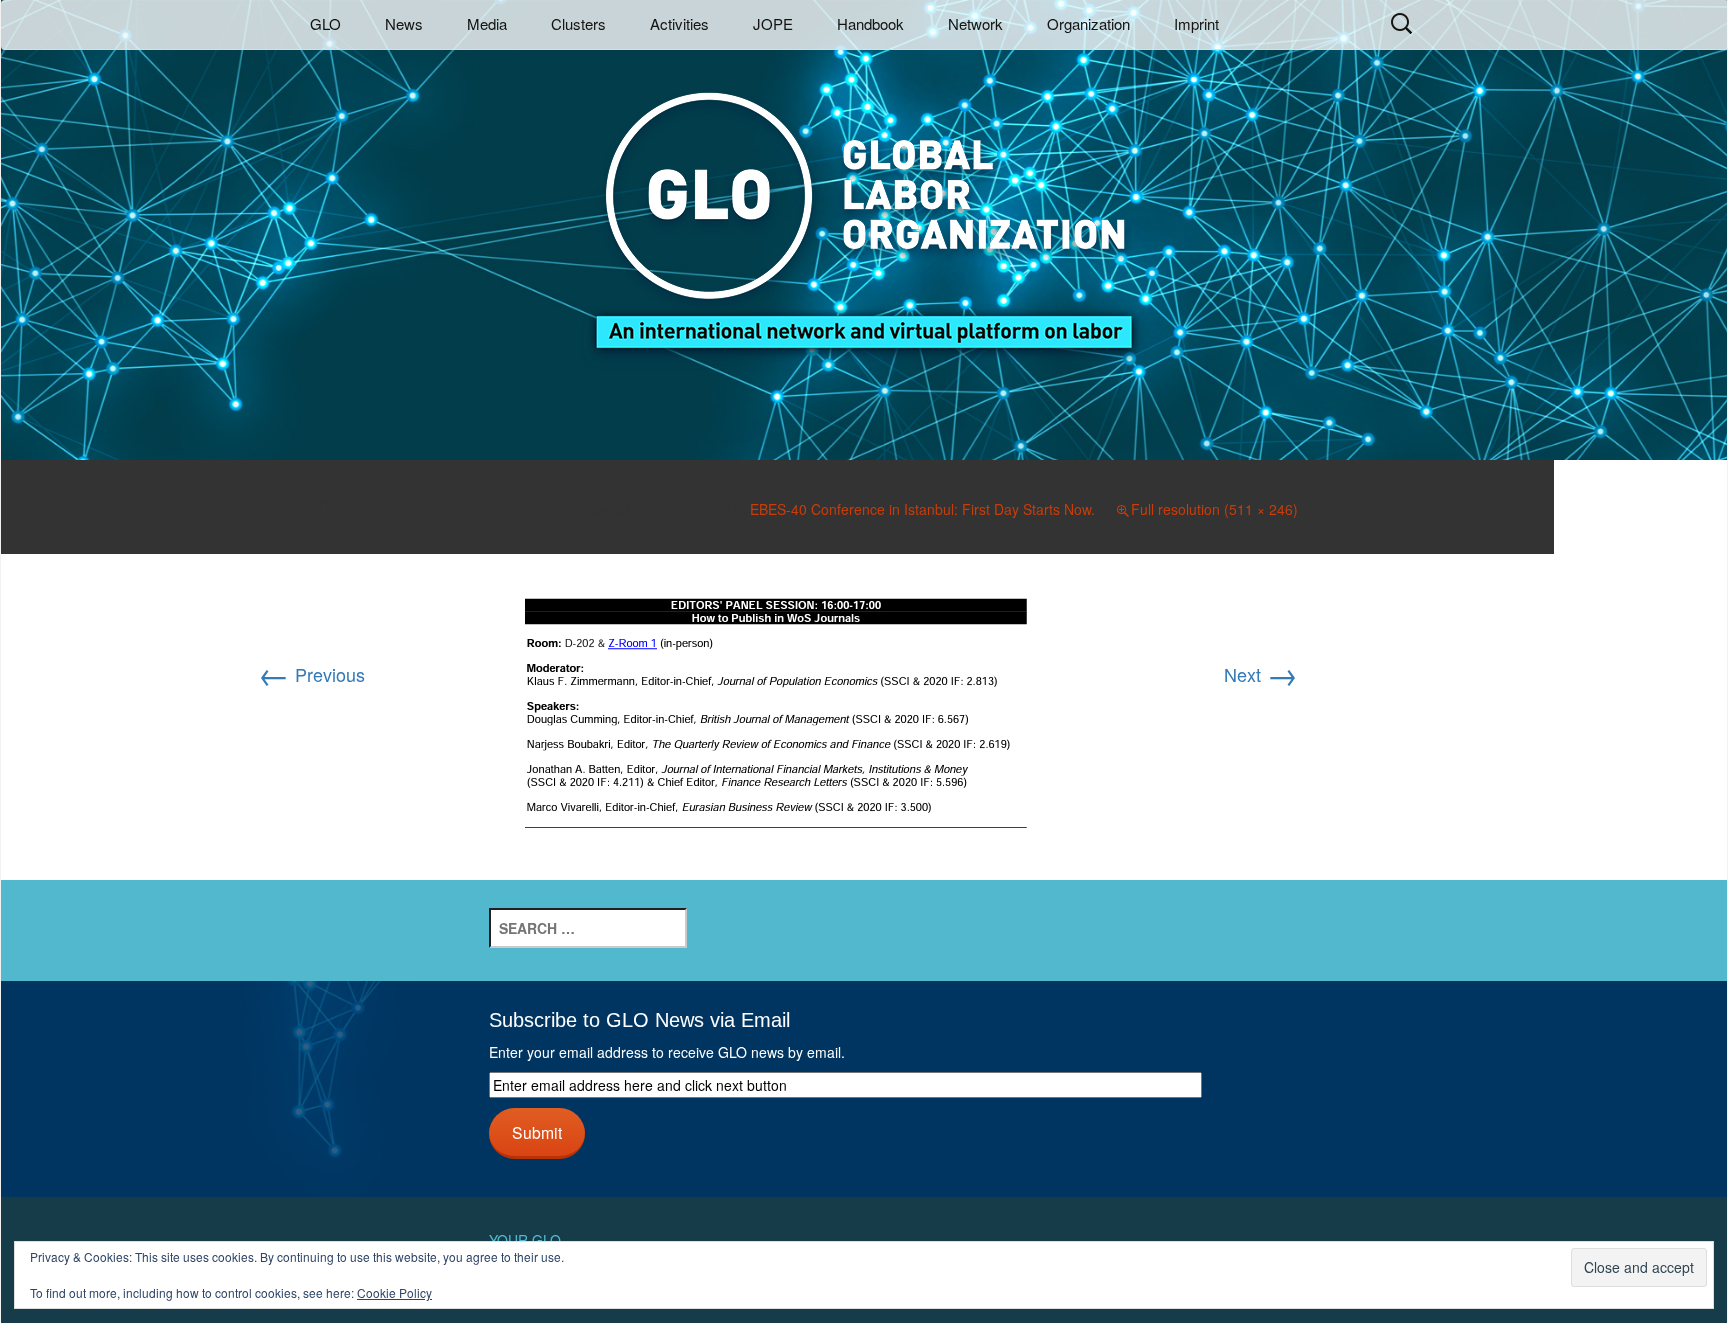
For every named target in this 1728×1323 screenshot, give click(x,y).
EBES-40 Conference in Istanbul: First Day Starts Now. (922, 509)
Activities (679, 23)
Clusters (578, 23)
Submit (537, 1132)
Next (1261, 674)
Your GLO (525, 1240)
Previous (311, 674)
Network (975, 23)
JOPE (773, 23)
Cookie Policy (394, 1292)
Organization (1088, 23)
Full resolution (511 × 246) (1214, 509)
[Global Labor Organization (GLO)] (864, 205)
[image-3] (777, 714)
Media (487, 23)
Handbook (870, 23)
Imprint (1196, 23)
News (404, 23)
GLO (325, 23)
